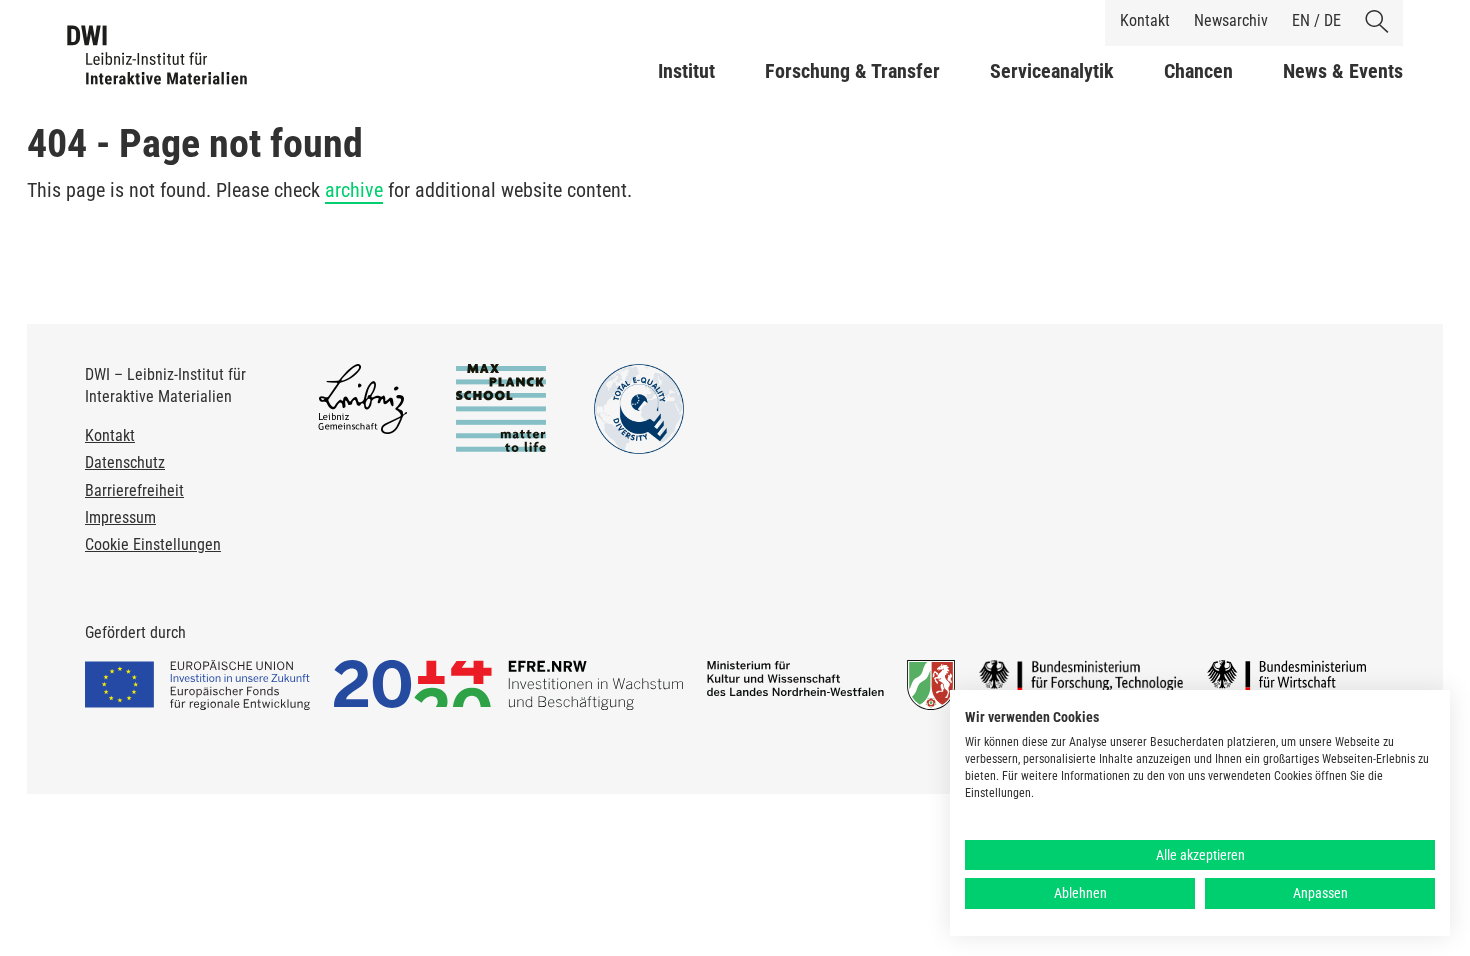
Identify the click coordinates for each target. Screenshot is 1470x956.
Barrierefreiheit (134, 490)
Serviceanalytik (1052, 71)
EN (1301, 20)
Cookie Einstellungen (153, 544)
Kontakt (1145, 20)
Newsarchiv (1231, 20)
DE (1332, 20)
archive (354, 190)
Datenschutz (125, 462)
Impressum (120, 517)
